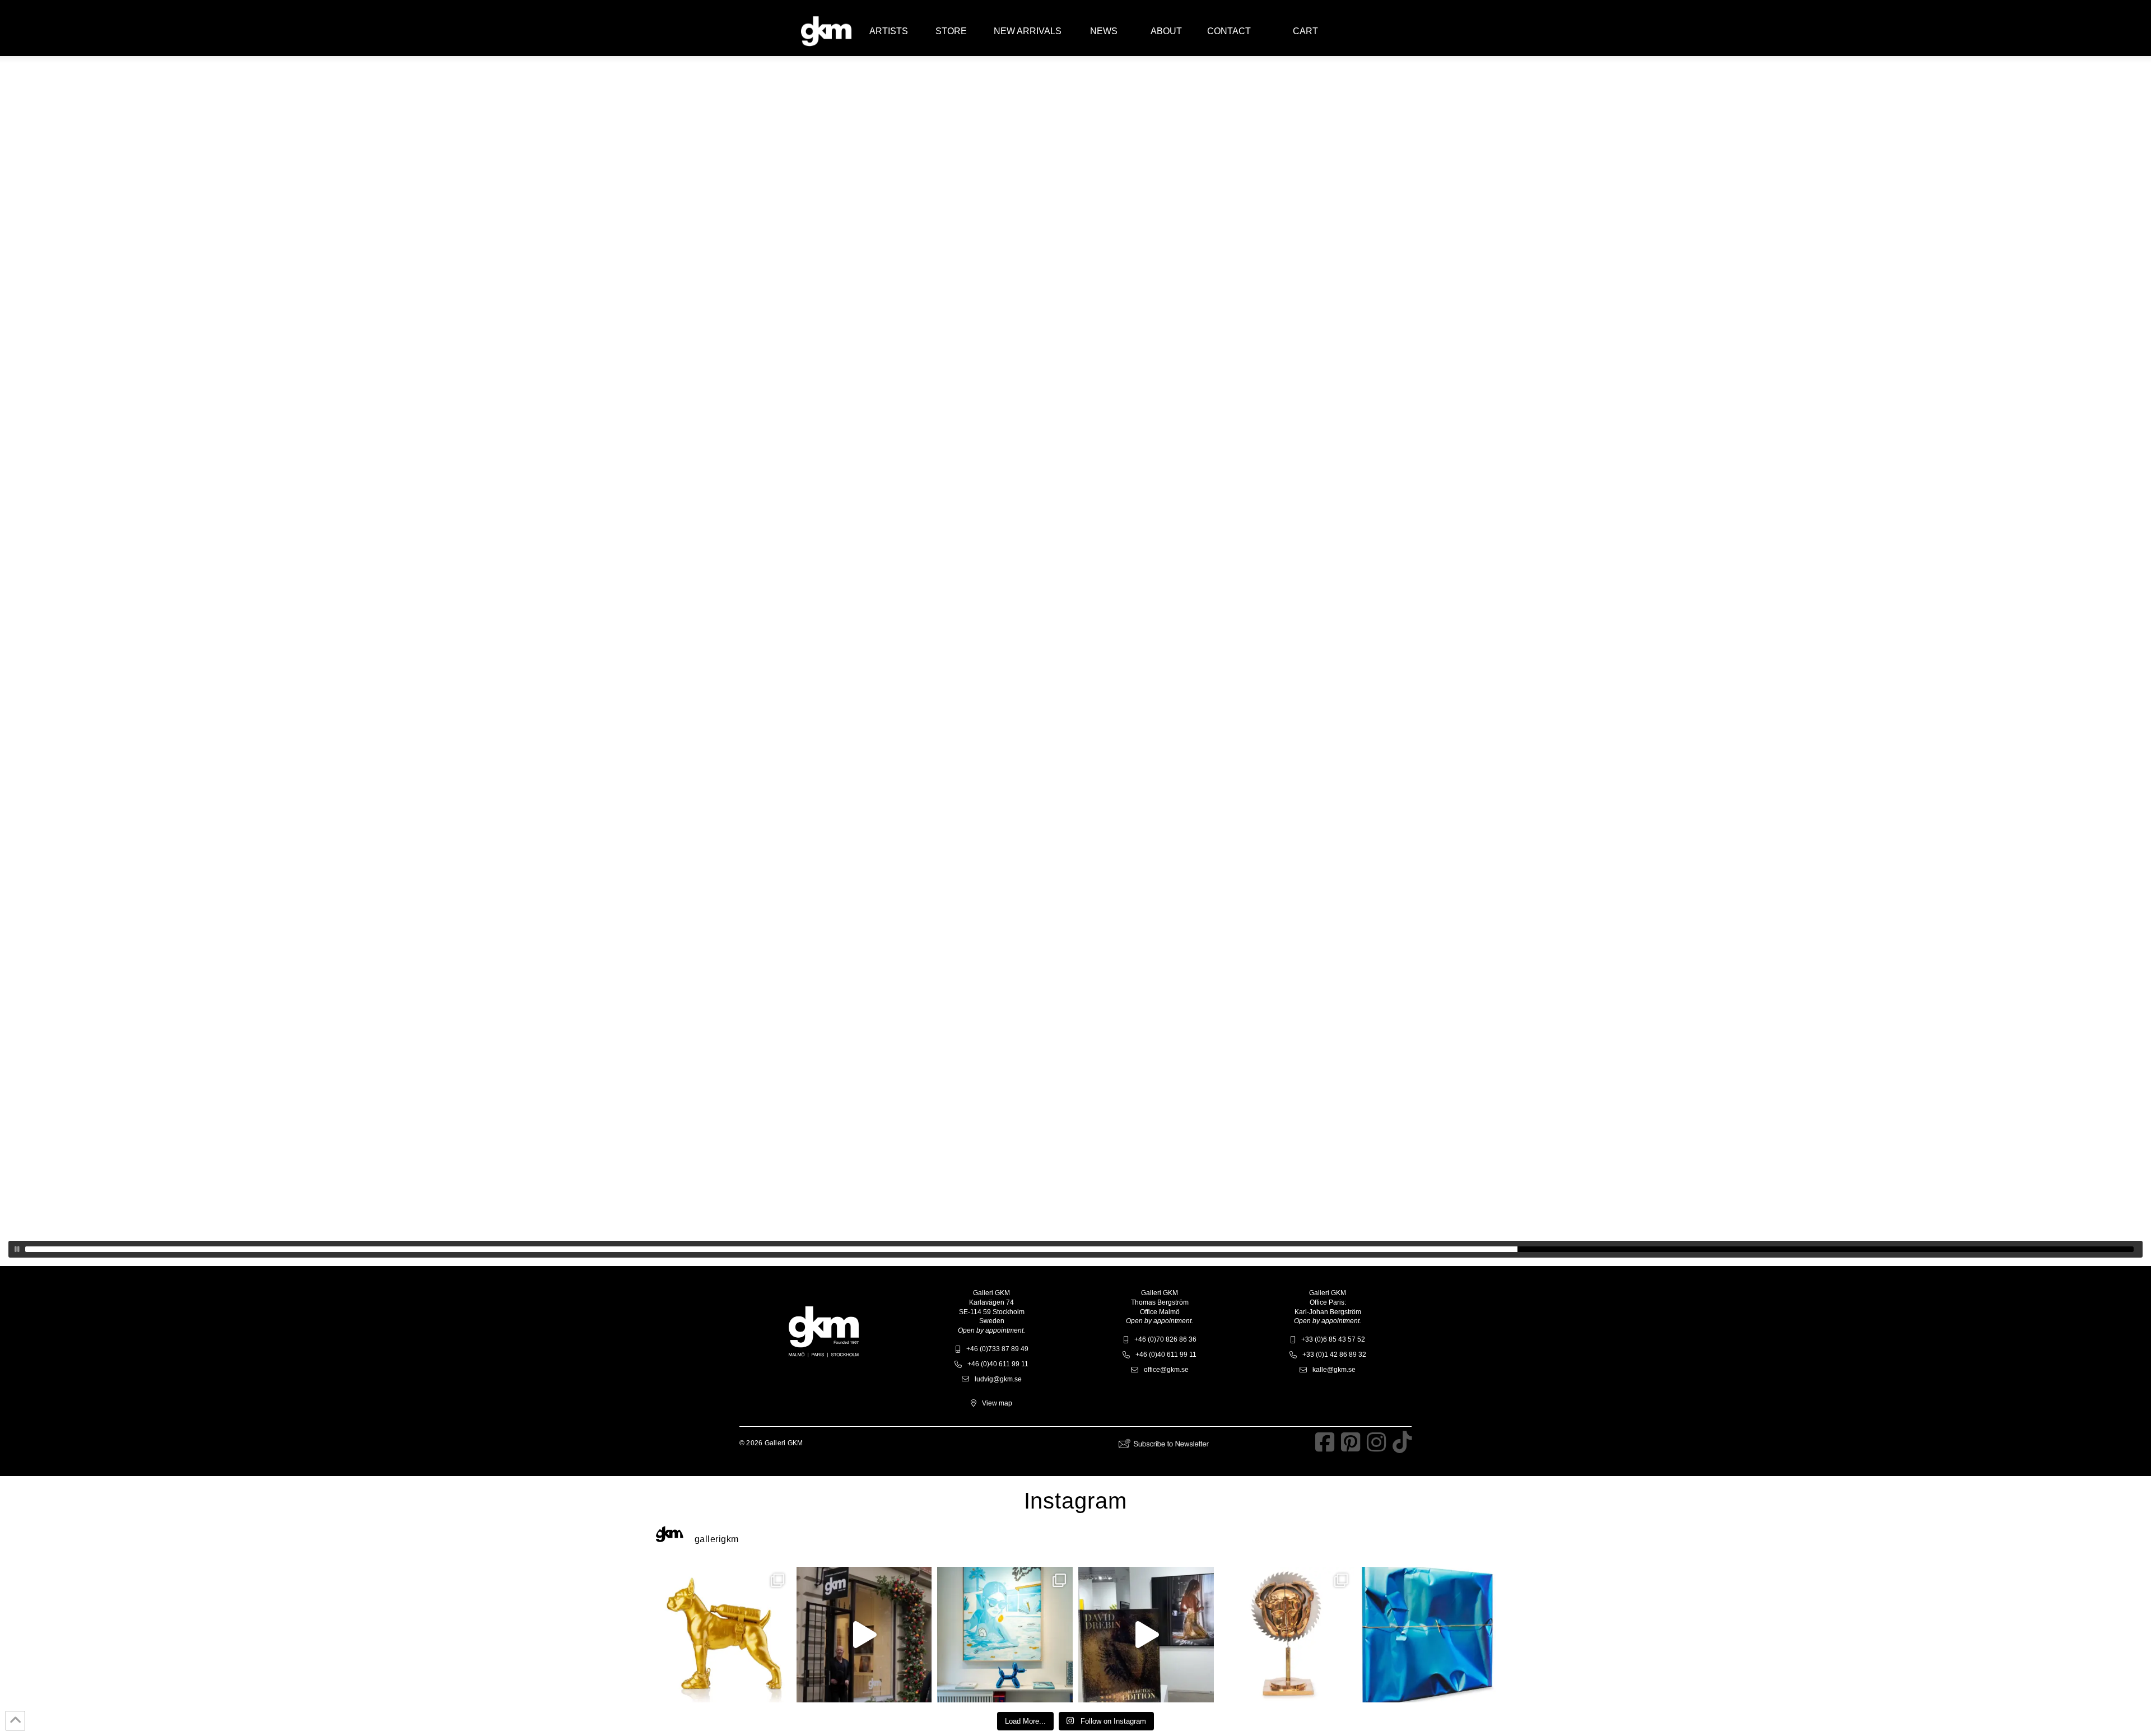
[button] (888, 31)
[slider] (1079, 1249)
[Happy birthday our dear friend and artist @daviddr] (864, 1635)
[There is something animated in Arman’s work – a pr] (1287, 1635)
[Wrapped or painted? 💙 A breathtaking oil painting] (1428, 1635)
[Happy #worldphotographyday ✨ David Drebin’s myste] (1146, 1635)
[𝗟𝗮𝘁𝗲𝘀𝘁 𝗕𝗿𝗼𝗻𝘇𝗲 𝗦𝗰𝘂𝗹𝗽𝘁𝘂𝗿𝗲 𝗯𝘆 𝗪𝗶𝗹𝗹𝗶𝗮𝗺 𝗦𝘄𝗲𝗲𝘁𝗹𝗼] (723, 1635)
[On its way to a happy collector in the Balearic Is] (1005, 1635)
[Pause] (17, 1249)
